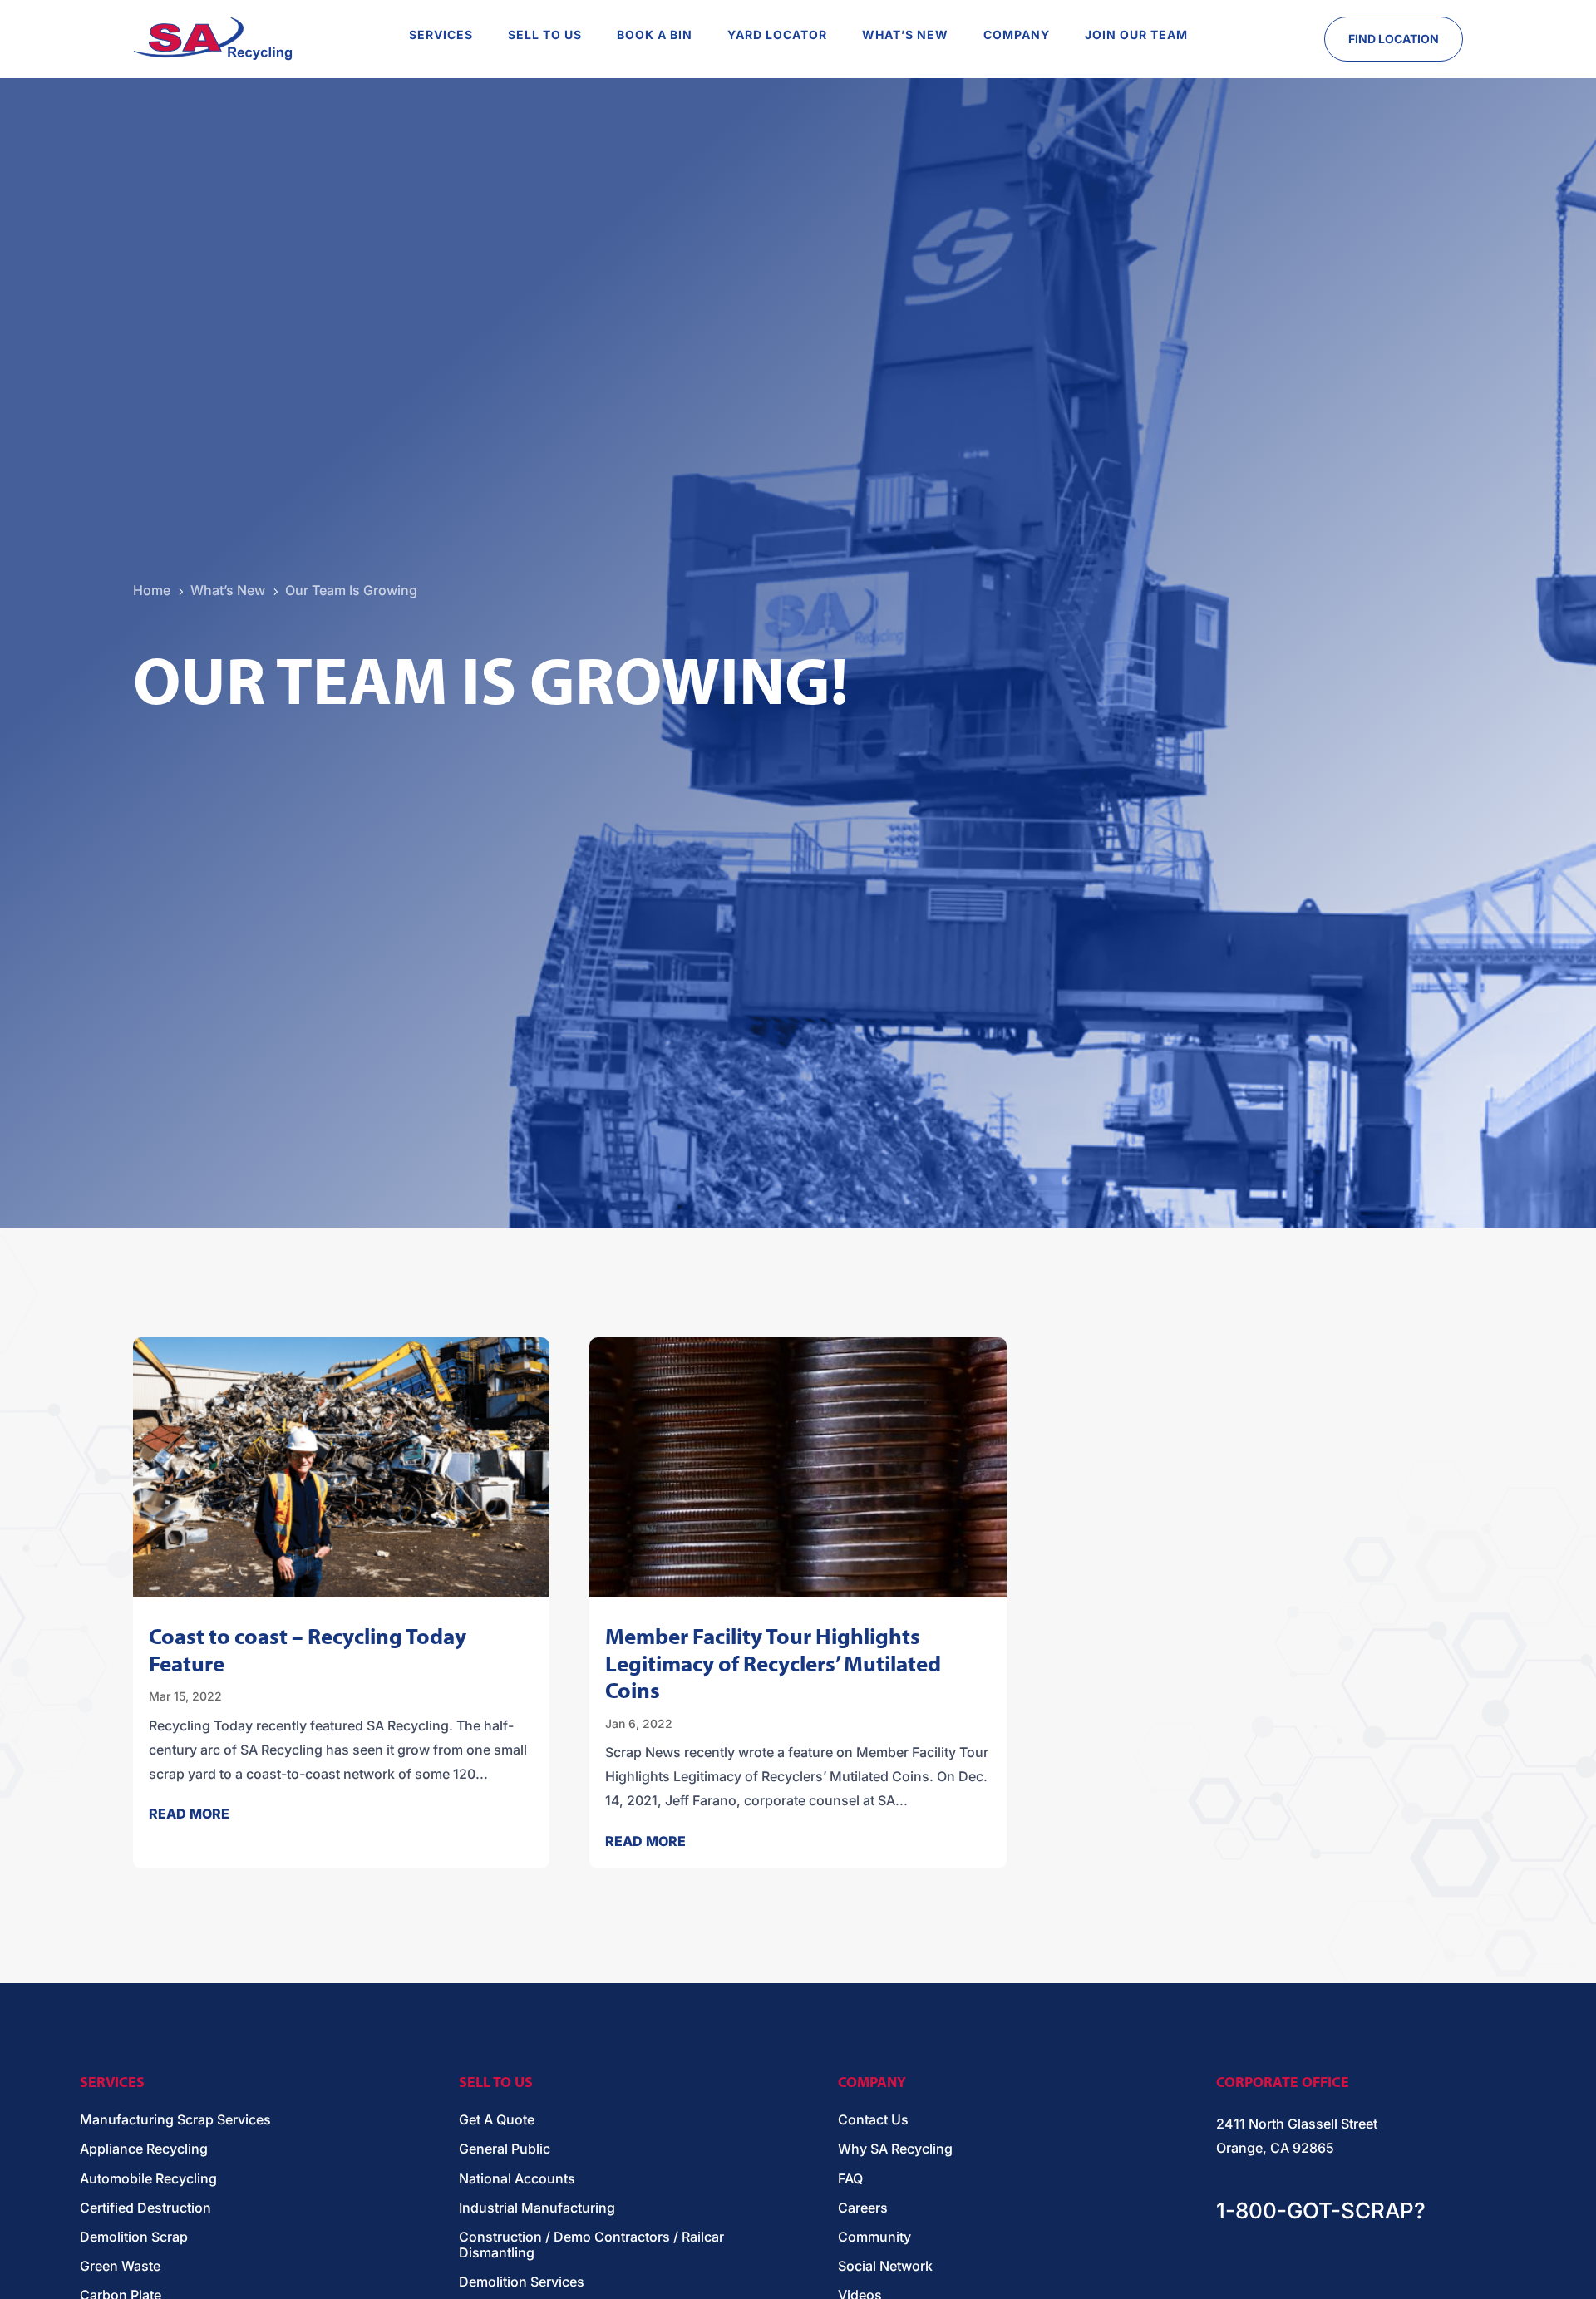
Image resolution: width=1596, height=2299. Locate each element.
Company (1017, 35)
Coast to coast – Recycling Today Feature (308, 1649)
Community (874, 2237)
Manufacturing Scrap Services (175, 2120)
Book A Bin (655, 35)
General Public (505, 2149)
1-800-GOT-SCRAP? (1321, 2210)
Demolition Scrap (134, 2237)
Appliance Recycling (144, 2149)
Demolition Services (522, 2282)
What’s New (905, 35)
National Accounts (517, 2179)
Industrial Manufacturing (537, 2208)
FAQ (850, 2179)
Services (441, 35)
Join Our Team (1136, 35)
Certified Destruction (145, 2208)
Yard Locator (777, 35)
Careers (863, 2208)
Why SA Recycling (895, 2149)
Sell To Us (545, 35)
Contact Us (873, 2120)
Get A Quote (497, 2120)
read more (189, 1814)
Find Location (1394, 39)
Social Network (885, 2266)
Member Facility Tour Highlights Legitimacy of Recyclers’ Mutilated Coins (773, 1663)
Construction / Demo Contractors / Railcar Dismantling (591, 2245)
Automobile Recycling (148, 2179)
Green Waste (120, 2266)
